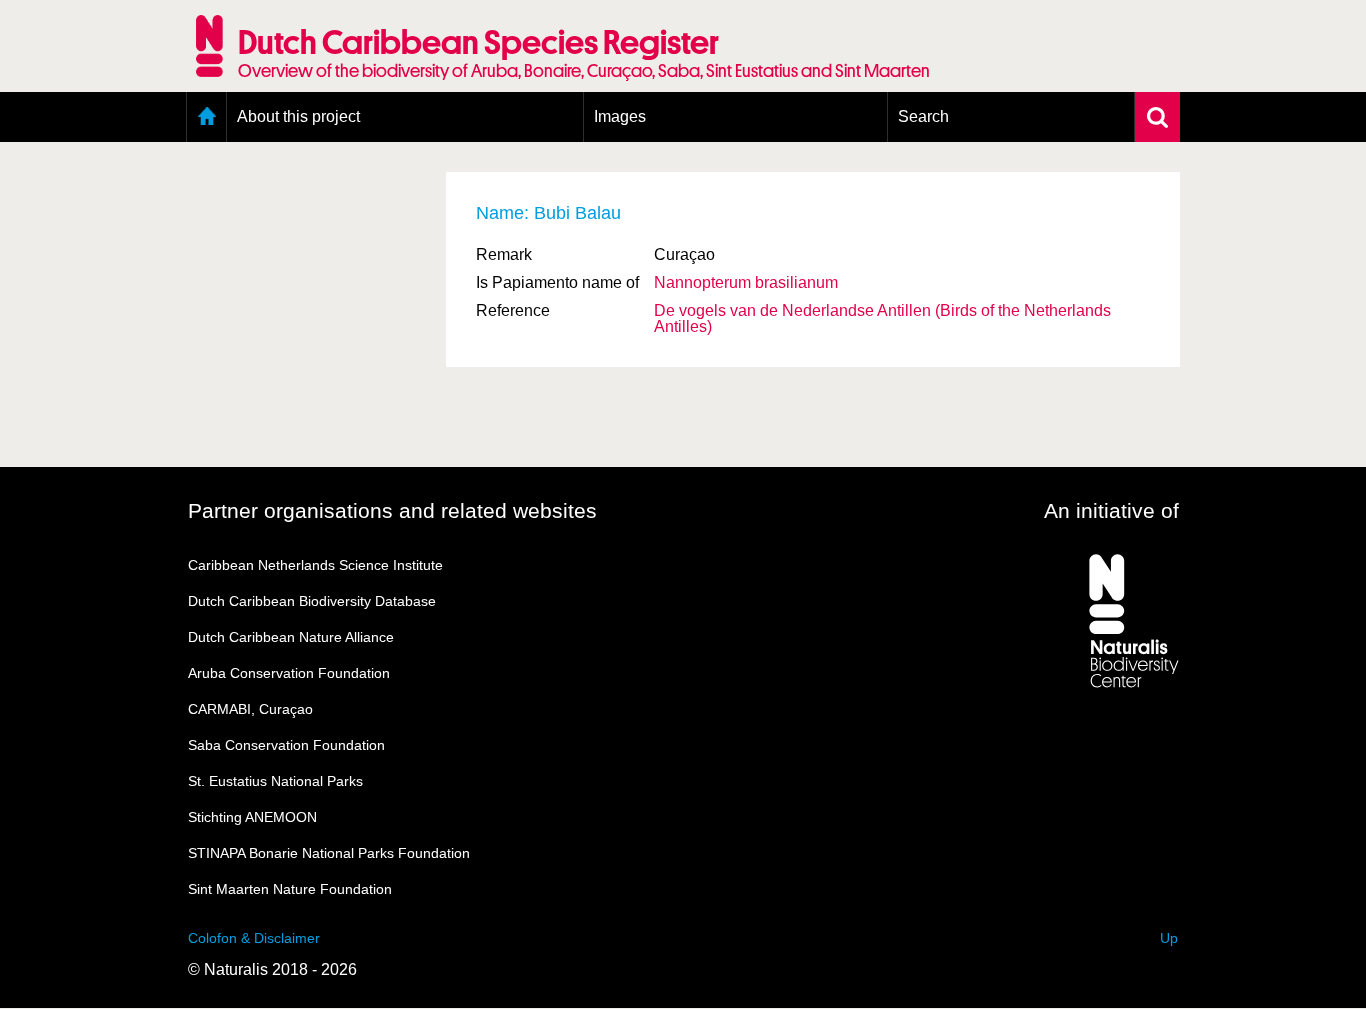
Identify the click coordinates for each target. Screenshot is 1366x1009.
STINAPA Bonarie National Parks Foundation (329, 853)
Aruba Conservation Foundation (289, 673)
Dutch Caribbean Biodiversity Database (312, 601)
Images (620, 116)
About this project (298, 116)
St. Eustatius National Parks (275, 781)
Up (1169, 938)
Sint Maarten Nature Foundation (290, 889)
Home (206, 117)
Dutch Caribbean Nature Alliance (291, 637)
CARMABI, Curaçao (250, 709)
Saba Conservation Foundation (286, 745)
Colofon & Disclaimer (254, 938)
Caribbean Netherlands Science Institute (315, 565)
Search (923, 116)
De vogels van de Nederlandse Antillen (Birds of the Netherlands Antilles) (882, 318)
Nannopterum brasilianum (746, 282)
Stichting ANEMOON (252, 817)
